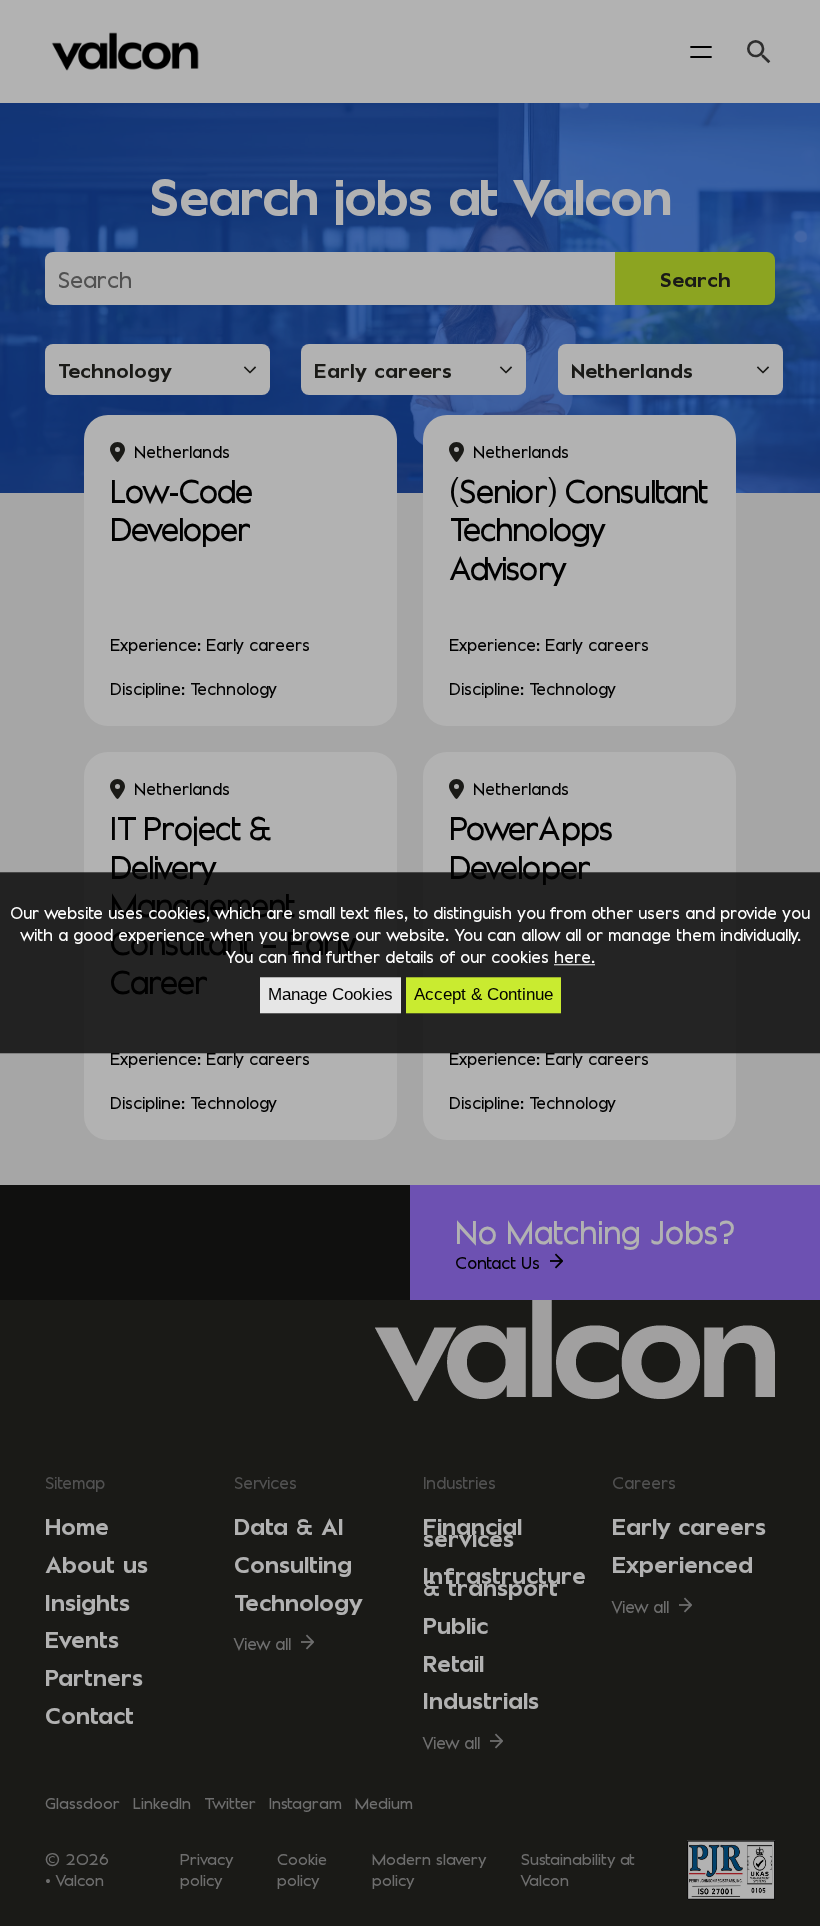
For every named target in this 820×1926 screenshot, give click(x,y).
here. (574, 956)
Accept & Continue (483, 995)
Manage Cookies (330, 995)
